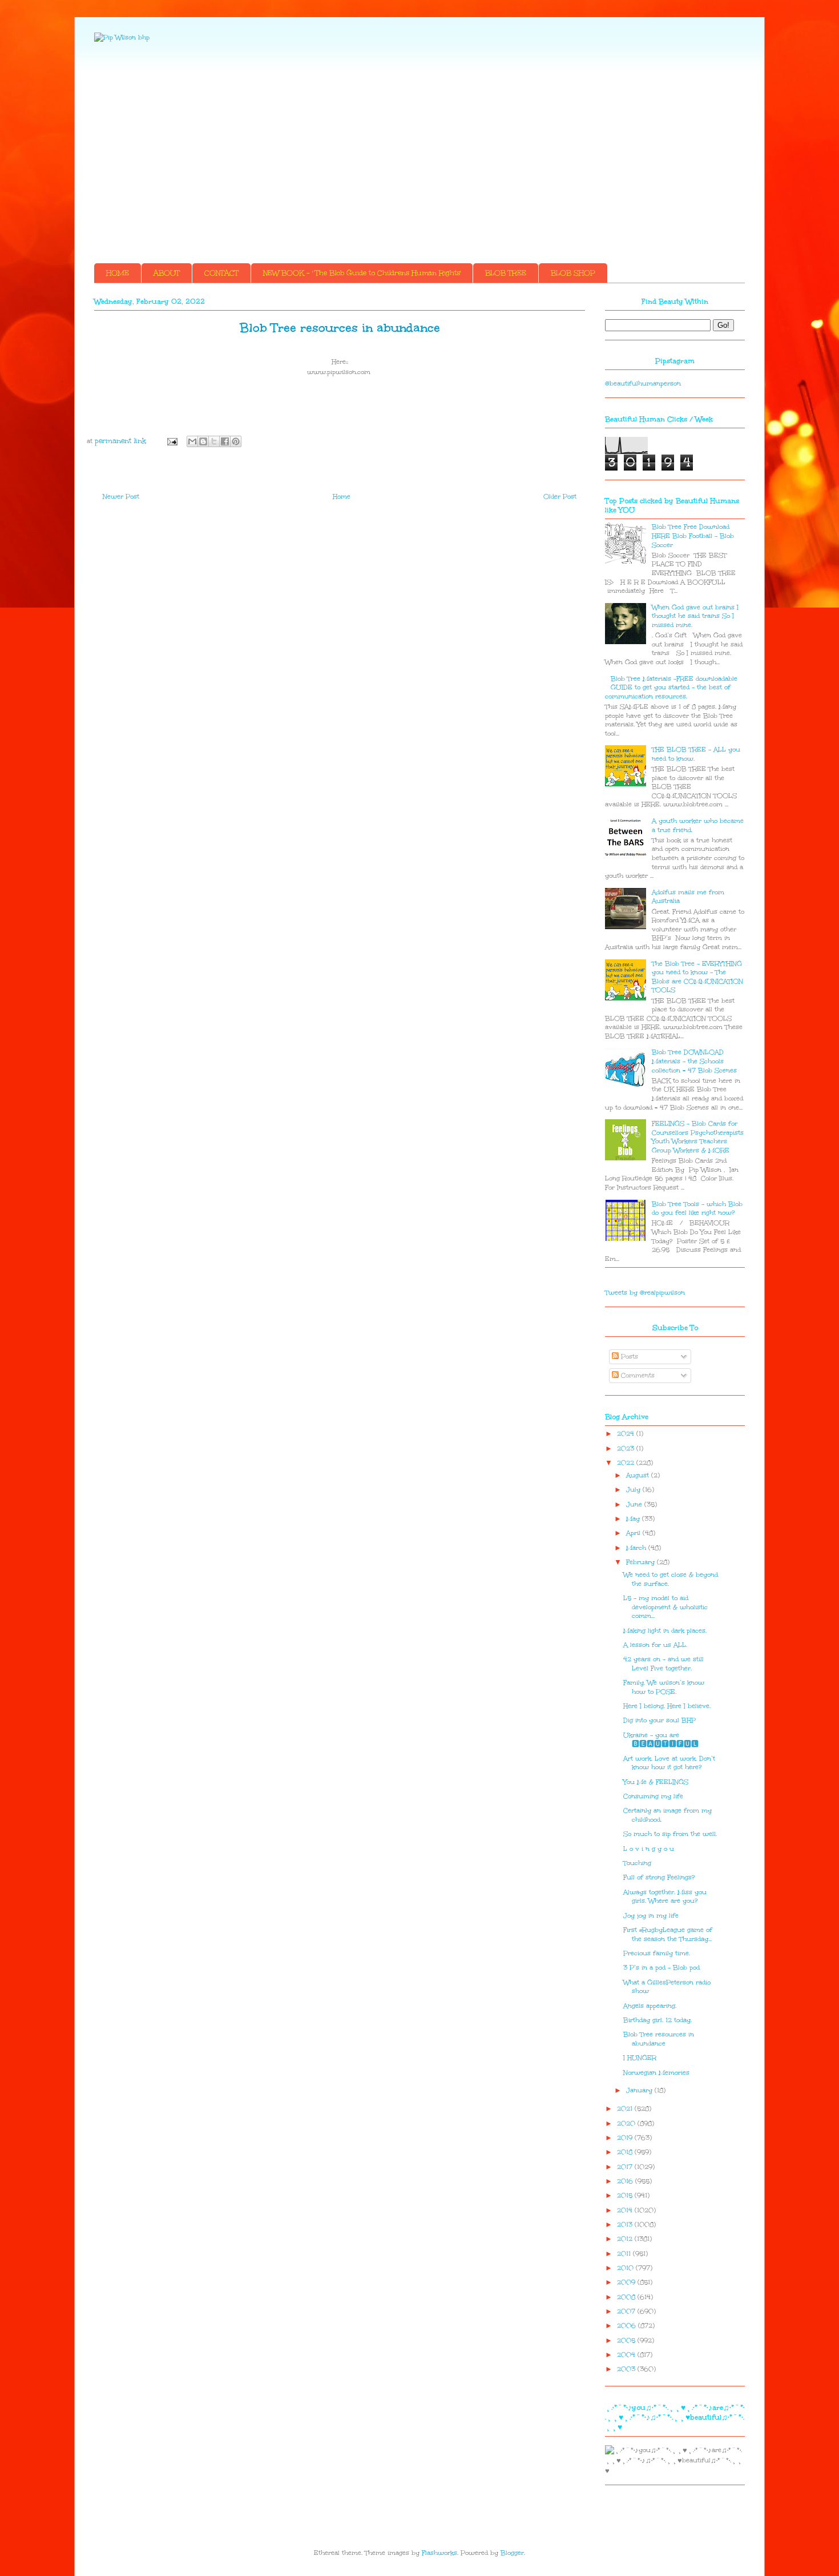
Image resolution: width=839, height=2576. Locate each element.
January (640, 2090)
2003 (627, 2369)
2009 (627, 2282)
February (642, 1562)
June (635, 1504)
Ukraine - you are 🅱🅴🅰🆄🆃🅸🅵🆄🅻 (663, 1740)
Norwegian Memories (656, 2073)
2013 (626, 2225)
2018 (626, 2152)
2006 (628, 2326)
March (637, 1548)
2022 (627, 1463)
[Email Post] (172, 441)
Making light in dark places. (665, 1631)
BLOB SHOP (573, 273)
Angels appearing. (650, 2006)
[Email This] (192, 441)
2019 (626, 2138)
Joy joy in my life (651, 1916)
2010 (626, 2268)
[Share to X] (214, 441)
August (639, 1475)
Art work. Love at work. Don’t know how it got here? (669, 1763)
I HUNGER (640, 2058)
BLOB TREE (506, 273)
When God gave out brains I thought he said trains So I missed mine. (695, 616)
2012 (626, 2239)
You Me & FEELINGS (656, 1782)
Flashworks (439, 2553)
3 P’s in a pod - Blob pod (661, 1968)
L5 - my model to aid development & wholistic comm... (665, 1607)
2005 (627, 2340)
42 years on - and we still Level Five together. (663, 1664)
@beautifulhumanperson (643, 383)
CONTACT (221, 273)
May (634, 1519)
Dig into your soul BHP (659, 1720)
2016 (626, 2181)
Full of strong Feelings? (659, 1877)
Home (342, 497)
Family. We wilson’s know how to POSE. (664, 1687)
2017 (626, 2167)
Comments (637, 1375)
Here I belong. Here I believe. (667, 1706)
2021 (626, 2109)
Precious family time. (657, 1953)
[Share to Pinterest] (236, 441)
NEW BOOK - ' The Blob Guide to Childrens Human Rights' (362, 273)
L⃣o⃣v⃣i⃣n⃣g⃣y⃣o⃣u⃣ (650, 1849)
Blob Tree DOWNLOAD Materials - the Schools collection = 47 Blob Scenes (694, 1061)
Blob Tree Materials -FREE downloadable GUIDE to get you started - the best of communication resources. (671, 688)
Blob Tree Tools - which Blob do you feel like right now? (697, 1209)
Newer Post (121, 497)
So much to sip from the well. (670, 1834)
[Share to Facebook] (225, 441)
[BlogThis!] (203, 441)
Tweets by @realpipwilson (645, 1293)
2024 (627, 1434)
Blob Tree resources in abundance (659, 2039)
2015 (626, 2195)
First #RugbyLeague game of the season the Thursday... (668, 1934)
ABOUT (167, 273)
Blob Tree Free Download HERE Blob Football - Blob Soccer (693, 536)
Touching (637, 1863)
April (634, 1533)
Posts (628, 1357)
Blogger (512, 2553)
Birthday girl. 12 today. (658, 2020)
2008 (627, 2297)
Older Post (560, 497)
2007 (627, 2311)
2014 (626, 2210)
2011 (625, 2254)
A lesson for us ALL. (655, 1645)
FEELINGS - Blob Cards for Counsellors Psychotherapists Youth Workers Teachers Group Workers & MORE (698, 1137)
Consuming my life (653, 1796)
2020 (627, 2123)
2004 (627, 2355)
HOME (118, 273)
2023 (627, 1448)
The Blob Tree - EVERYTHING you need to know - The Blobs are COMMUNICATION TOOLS (697, 977)
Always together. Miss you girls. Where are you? (665, 1897)
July (634, 1490)
